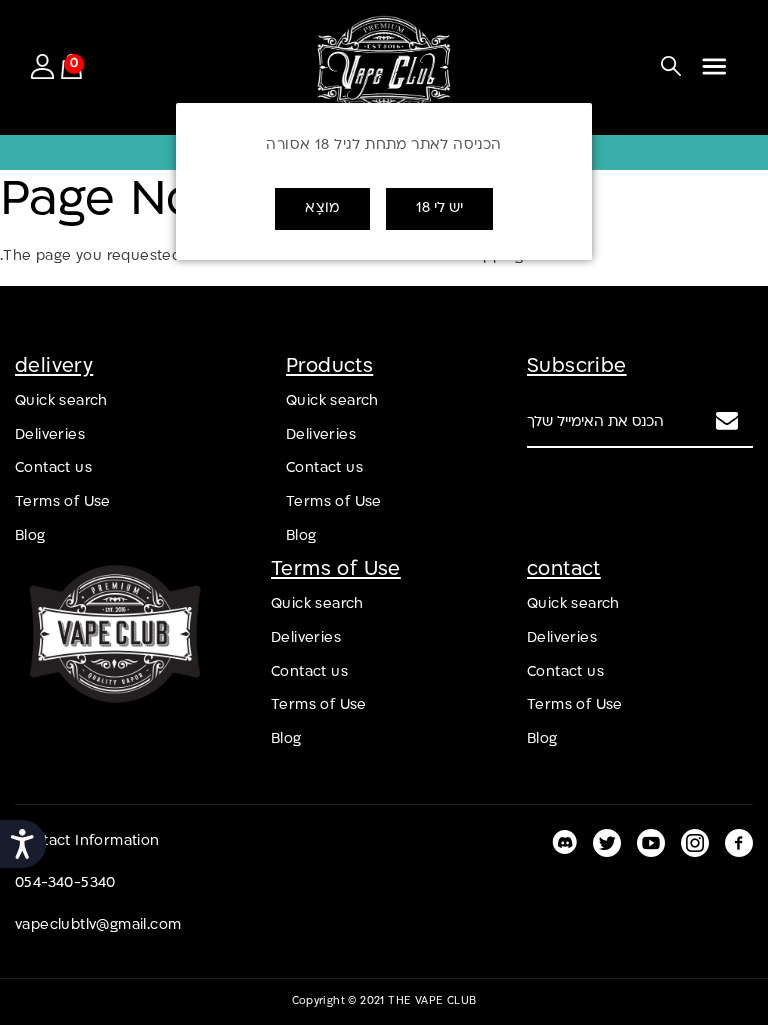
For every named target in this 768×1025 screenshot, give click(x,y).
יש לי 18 (439, 208)
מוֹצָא (322, 208)
